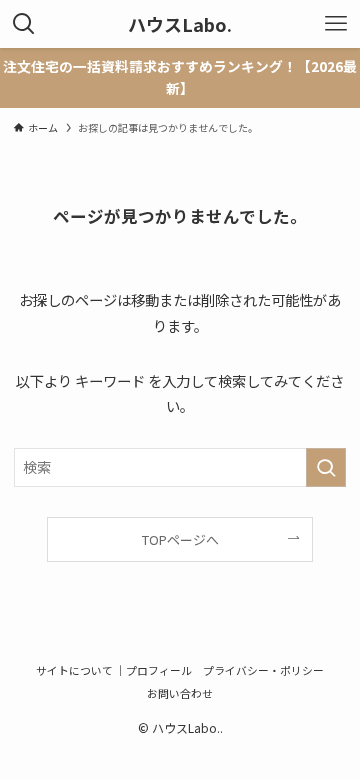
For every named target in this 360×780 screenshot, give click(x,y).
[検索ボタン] (24, 24)
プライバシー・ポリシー (263, 670)
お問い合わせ (180, 693)
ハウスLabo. (180, 24)
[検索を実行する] (326, 467)
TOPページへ (180, 539)
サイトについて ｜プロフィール (114, 670)
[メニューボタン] (336, 24)
